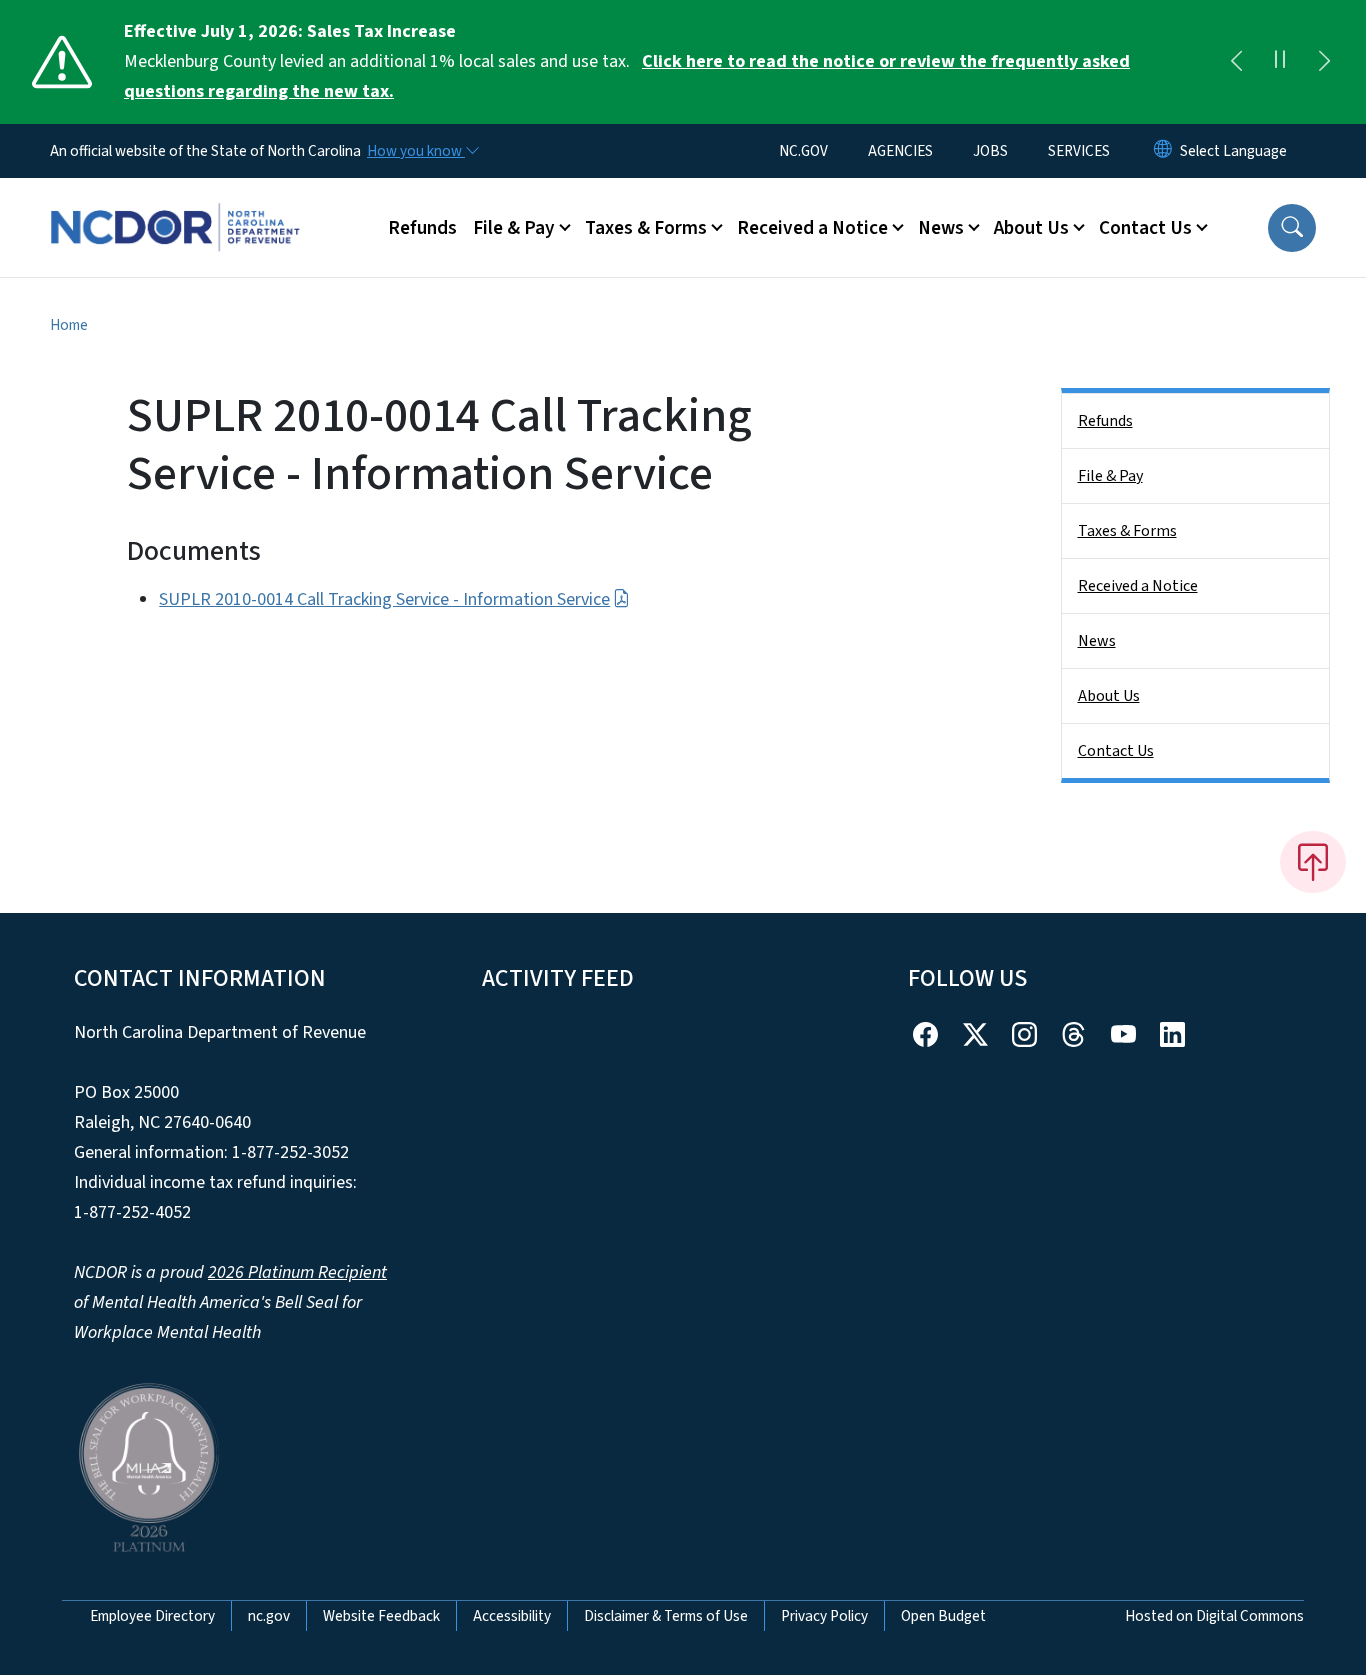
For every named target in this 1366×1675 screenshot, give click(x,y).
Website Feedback (381, 1616)
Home (69, 325)
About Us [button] (1031, 228)
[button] (1292, 228)
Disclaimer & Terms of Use (666, 1616)
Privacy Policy (824, 1616)
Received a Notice (1138, 586)
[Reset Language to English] (1163, 151)
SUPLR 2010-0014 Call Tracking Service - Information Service (384, 599)
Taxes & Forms (1127, 531)
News (1097, 641)
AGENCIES (900, 151)
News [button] (941, 228)
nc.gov (269, 1616)
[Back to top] (1313, 862)
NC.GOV (803, 151)
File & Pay (1110, 476)
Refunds (422, 228)
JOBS (990, 151)
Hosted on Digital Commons (1214, 1616)
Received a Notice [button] (812, 228)
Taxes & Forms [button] (646, 228)
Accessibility (512, 1616)
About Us (1109, 696)
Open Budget (943, 1616)
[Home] (175, 205)
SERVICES (1079, 151)
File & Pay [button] (514, 228)
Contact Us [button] (1145, 228)
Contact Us (1116, 751)
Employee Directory (152, 1616)
